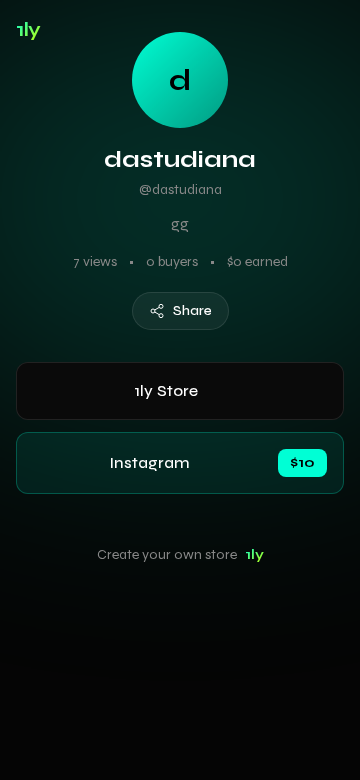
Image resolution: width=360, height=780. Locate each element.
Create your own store (180, 554)
